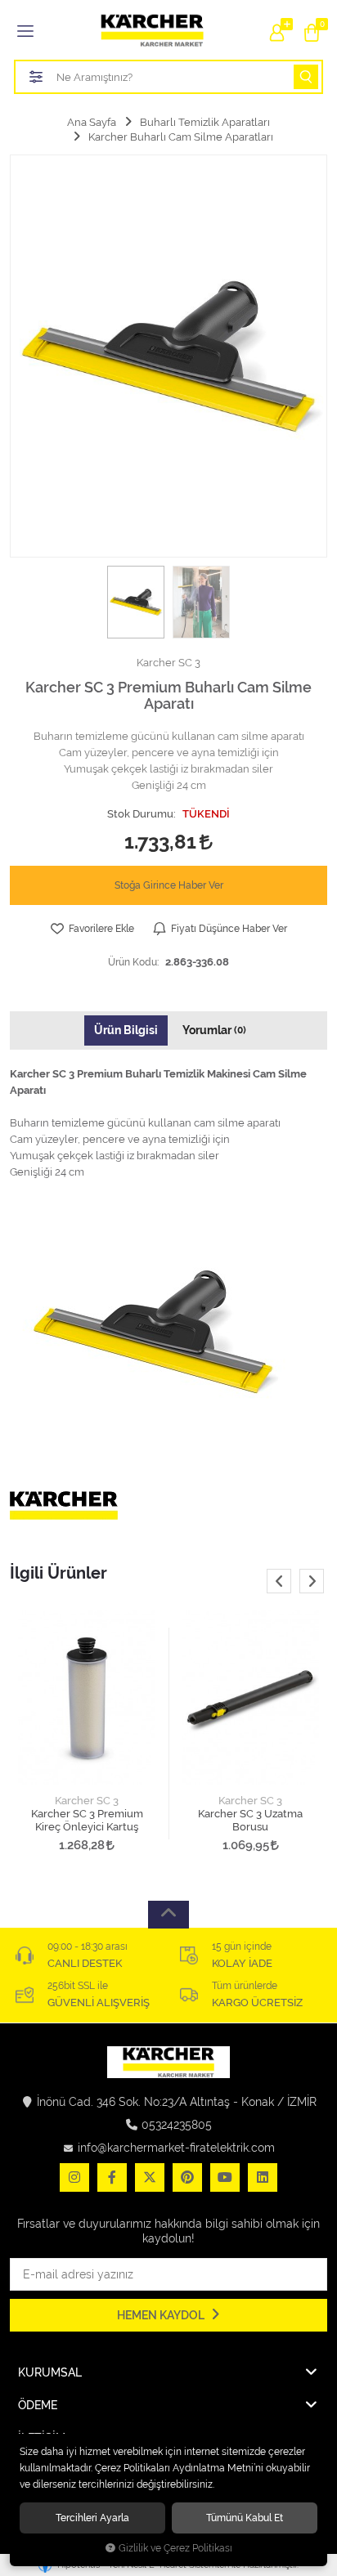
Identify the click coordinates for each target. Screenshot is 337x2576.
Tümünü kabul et (245, 2518)
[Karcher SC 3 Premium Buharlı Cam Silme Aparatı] (168, 356)
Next (312, 1581)
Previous (279, 1581)
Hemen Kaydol (162, 2315)
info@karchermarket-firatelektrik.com (176, 2148)
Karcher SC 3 (87, 1801)
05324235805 (177, 2125)
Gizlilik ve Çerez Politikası (175, 2548)
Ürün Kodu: (133, 962)
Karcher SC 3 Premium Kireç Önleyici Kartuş (87, 1820)
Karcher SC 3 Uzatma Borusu (250, 1820)
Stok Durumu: (142, 814)
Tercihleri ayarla (92, 2518)
